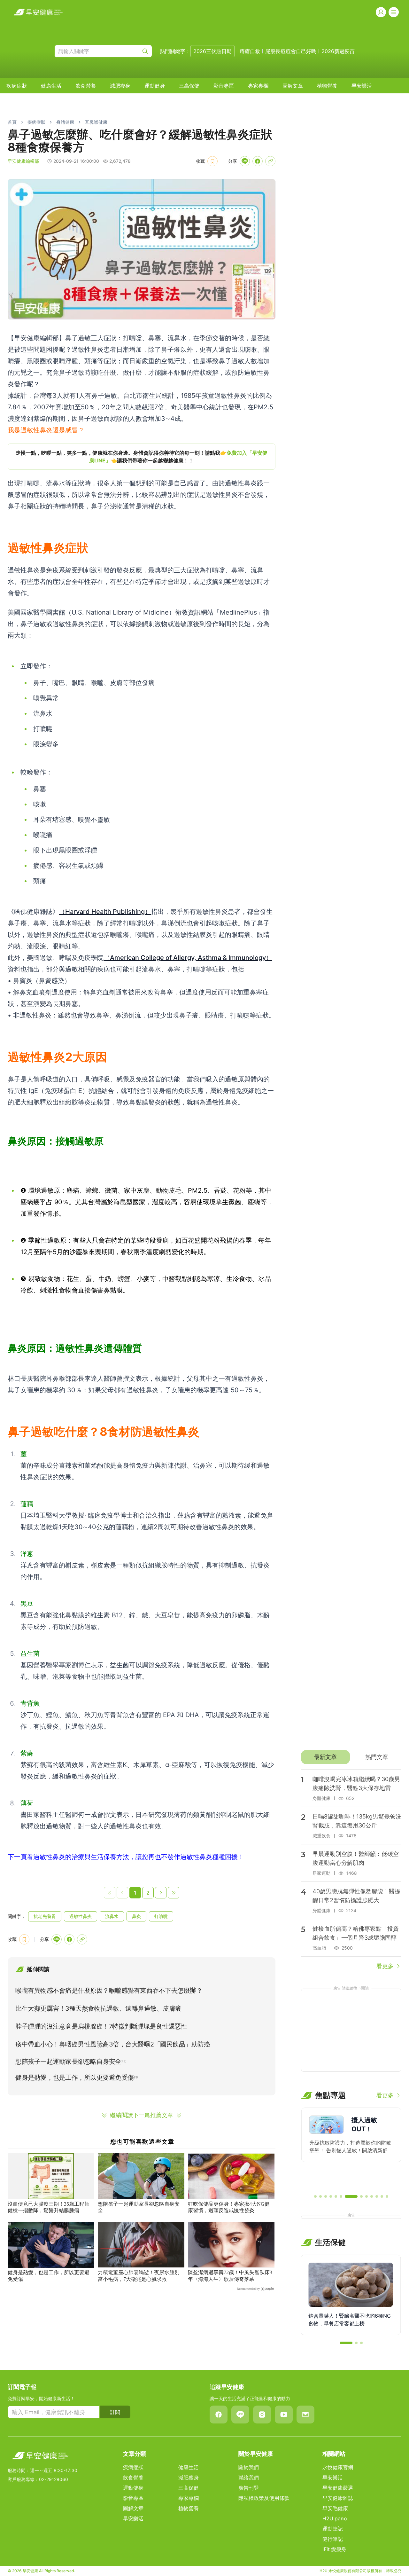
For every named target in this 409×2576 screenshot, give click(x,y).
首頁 (12, 122)
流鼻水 (112, 1916)
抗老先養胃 (45, 1916)
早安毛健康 (335, 2508)
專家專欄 (258, 86)
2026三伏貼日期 (212, 51)
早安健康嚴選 (338, 2488)
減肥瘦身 (120, 86)
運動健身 (155, 86)
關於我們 (249, 2467)
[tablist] (351, 1757)
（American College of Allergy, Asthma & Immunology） (188, 958)
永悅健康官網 (338, 2467)
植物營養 (327, 86)
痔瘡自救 (250, 51)
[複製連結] (270, 161)
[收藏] (212, 161)
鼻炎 (136, 1916)
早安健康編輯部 (23, 161)
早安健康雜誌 (338, 2498)
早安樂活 (362, 86)
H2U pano (335, 2518)
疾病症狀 (17, 86)
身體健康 (65, 122)
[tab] (325, 1757)
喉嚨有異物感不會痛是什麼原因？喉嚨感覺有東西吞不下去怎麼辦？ (109, 1991)
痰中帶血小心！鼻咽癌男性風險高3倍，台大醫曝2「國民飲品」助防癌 (113, 2044)
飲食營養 (86, 86)
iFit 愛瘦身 (334, 2549)
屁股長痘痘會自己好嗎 (291, 51)
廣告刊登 (249, 2488)
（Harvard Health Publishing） (105, 912)
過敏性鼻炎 (81, 1916)
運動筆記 (333, 2529)
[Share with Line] (245, 161)
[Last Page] (174, 1893)
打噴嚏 (161, 1916)
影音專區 (224, 86)
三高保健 (189, 86)
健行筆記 (333, 2539)
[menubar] (189, 86)
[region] (142, 457)
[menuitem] (17, 86)
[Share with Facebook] (258, 161)
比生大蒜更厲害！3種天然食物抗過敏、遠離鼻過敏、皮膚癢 (98, 2008)
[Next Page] (161, 1893)
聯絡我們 (249, 2478)
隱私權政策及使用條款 (264, 2498)
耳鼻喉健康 (96, 122)
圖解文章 (293, 86)
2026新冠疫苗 (338, 51)
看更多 (385, 1966)
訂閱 (115, 2412)
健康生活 (51, 86)
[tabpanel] (351, 1870)
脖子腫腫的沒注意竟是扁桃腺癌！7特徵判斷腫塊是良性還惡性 (101, 2026)
